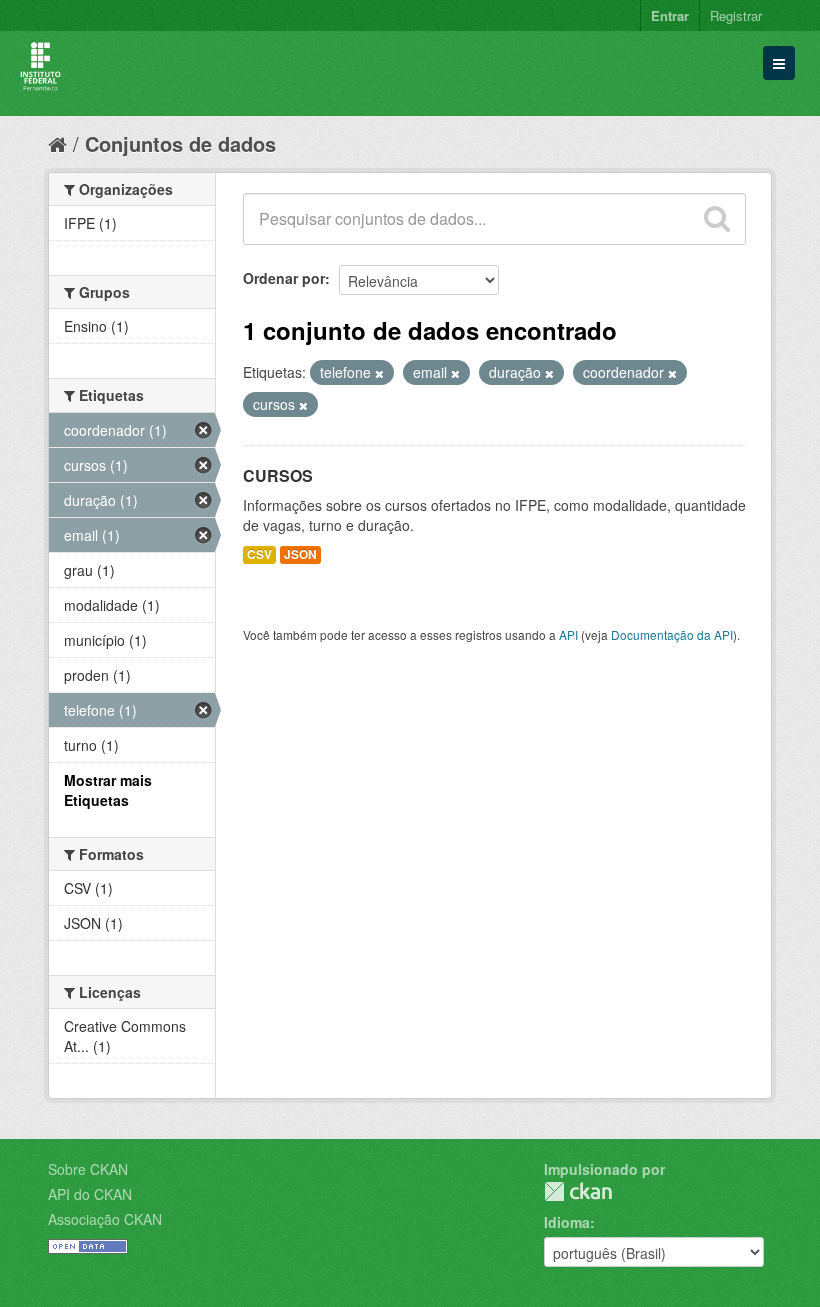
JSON (300, 554)
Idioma (567, 1222)
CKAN (578, 1191)
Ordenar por (284, 278)
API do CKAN (90, 1194)
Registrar (736, 15)
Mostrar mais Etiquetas (108, 790)
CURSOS (278, 475)
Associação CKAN (105, 1219)
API (568, 634)
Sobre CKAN (88, 1169)
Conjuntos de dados (180, 143)
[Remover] (379, 373)
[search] (717, 219)
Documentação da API (672, 634)
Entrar (670, 15)
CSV (259, 554)
